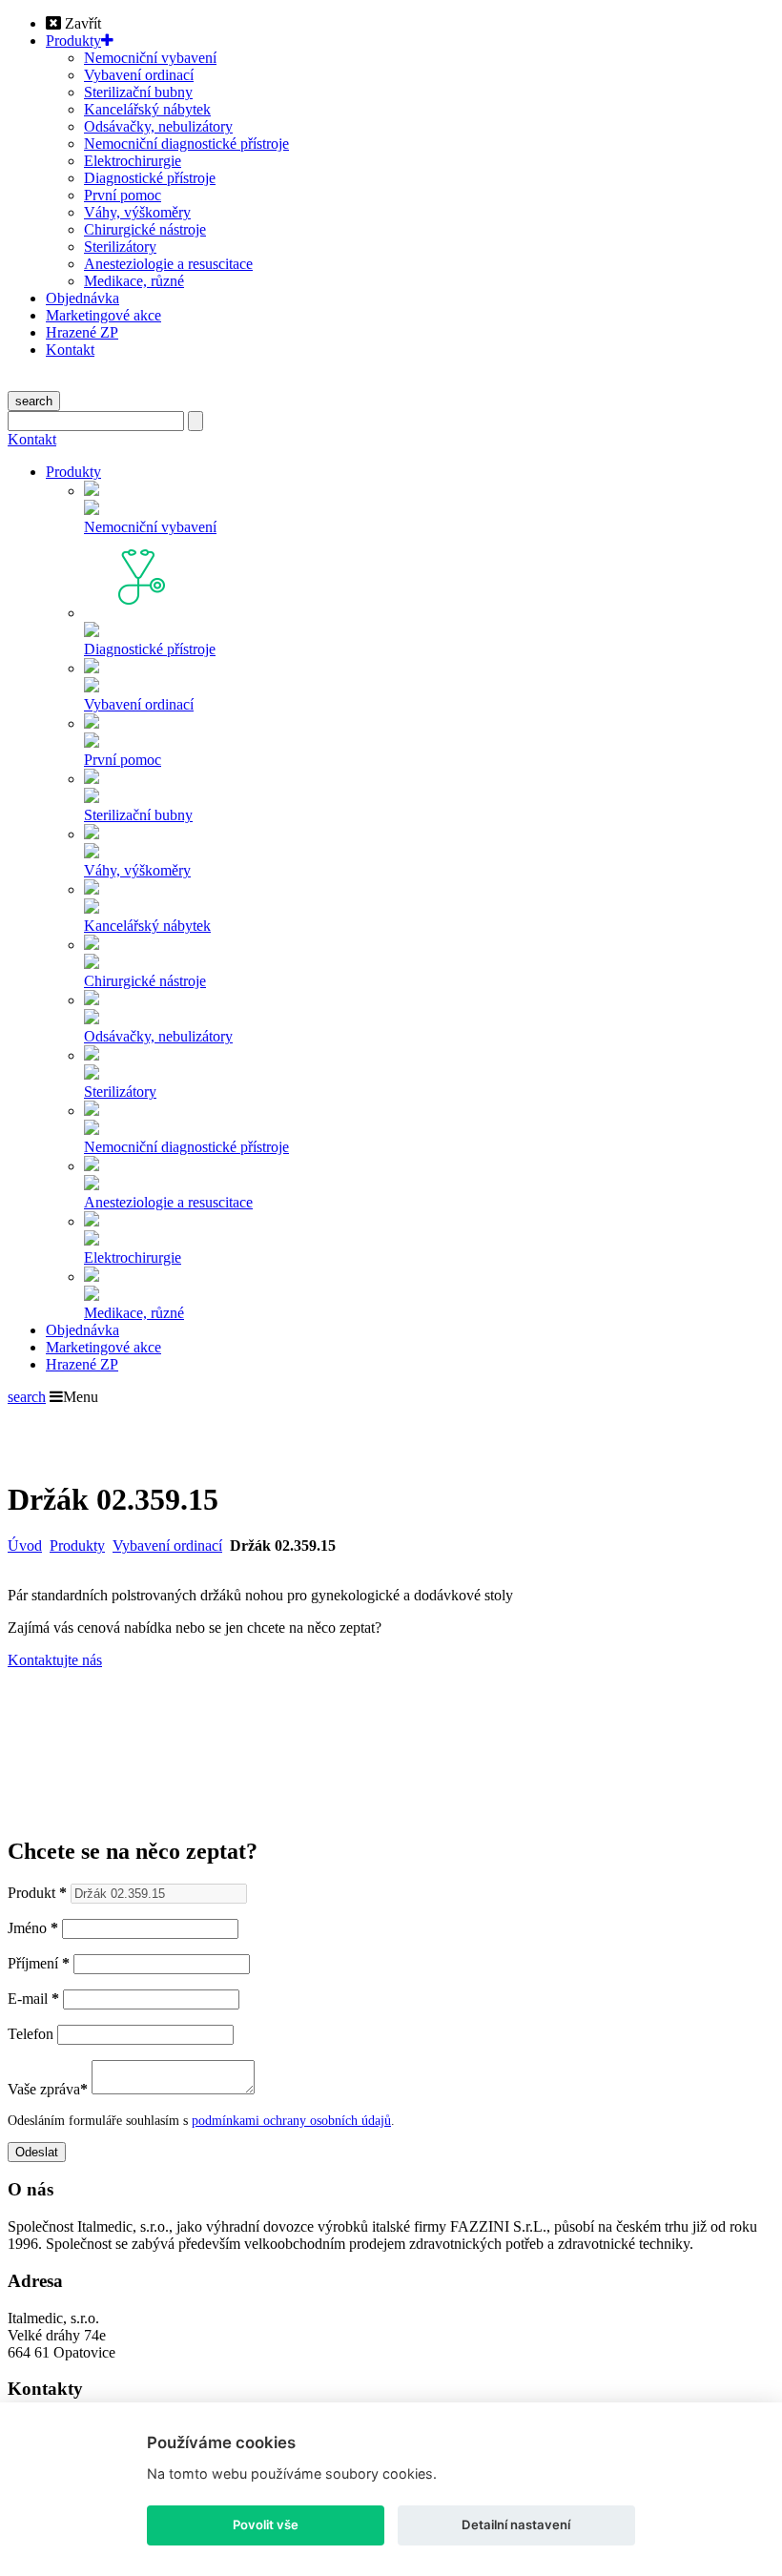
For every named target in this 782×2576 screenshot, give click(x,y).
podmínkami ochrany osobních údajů (291, 2121)
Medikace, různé (134, 281)
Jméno (33, 1928)
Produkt (37, 1893)
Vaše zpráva (48, 2089)
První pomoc (123, 195)
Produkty (73, 41)
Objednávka (82, 298)
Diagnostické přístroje (150, 178)
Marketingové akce (103, 315)
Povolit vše (266, 2524)
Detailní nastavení (516, 2524)
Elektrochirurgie (133, 161)
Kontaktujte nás (55, 1660)
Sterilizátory (120, 247)
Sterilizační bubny (138, 92)
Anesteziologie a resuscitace (168, 264)
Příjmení (39, 1963)
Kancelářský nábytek (147, 109)
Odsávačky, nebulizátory (158, 126)
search (34, 401)
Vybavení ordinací (139, 75)
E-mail (33, 1999)
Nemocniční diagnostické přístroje (186, 144)
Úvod (25, 1546)
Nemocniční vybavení (150, 58)
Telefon (31, 2034)
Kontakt (70, 350)
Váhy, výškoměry (137, 212)
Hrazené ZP (82, 332)
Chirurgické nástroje (145, 229)
